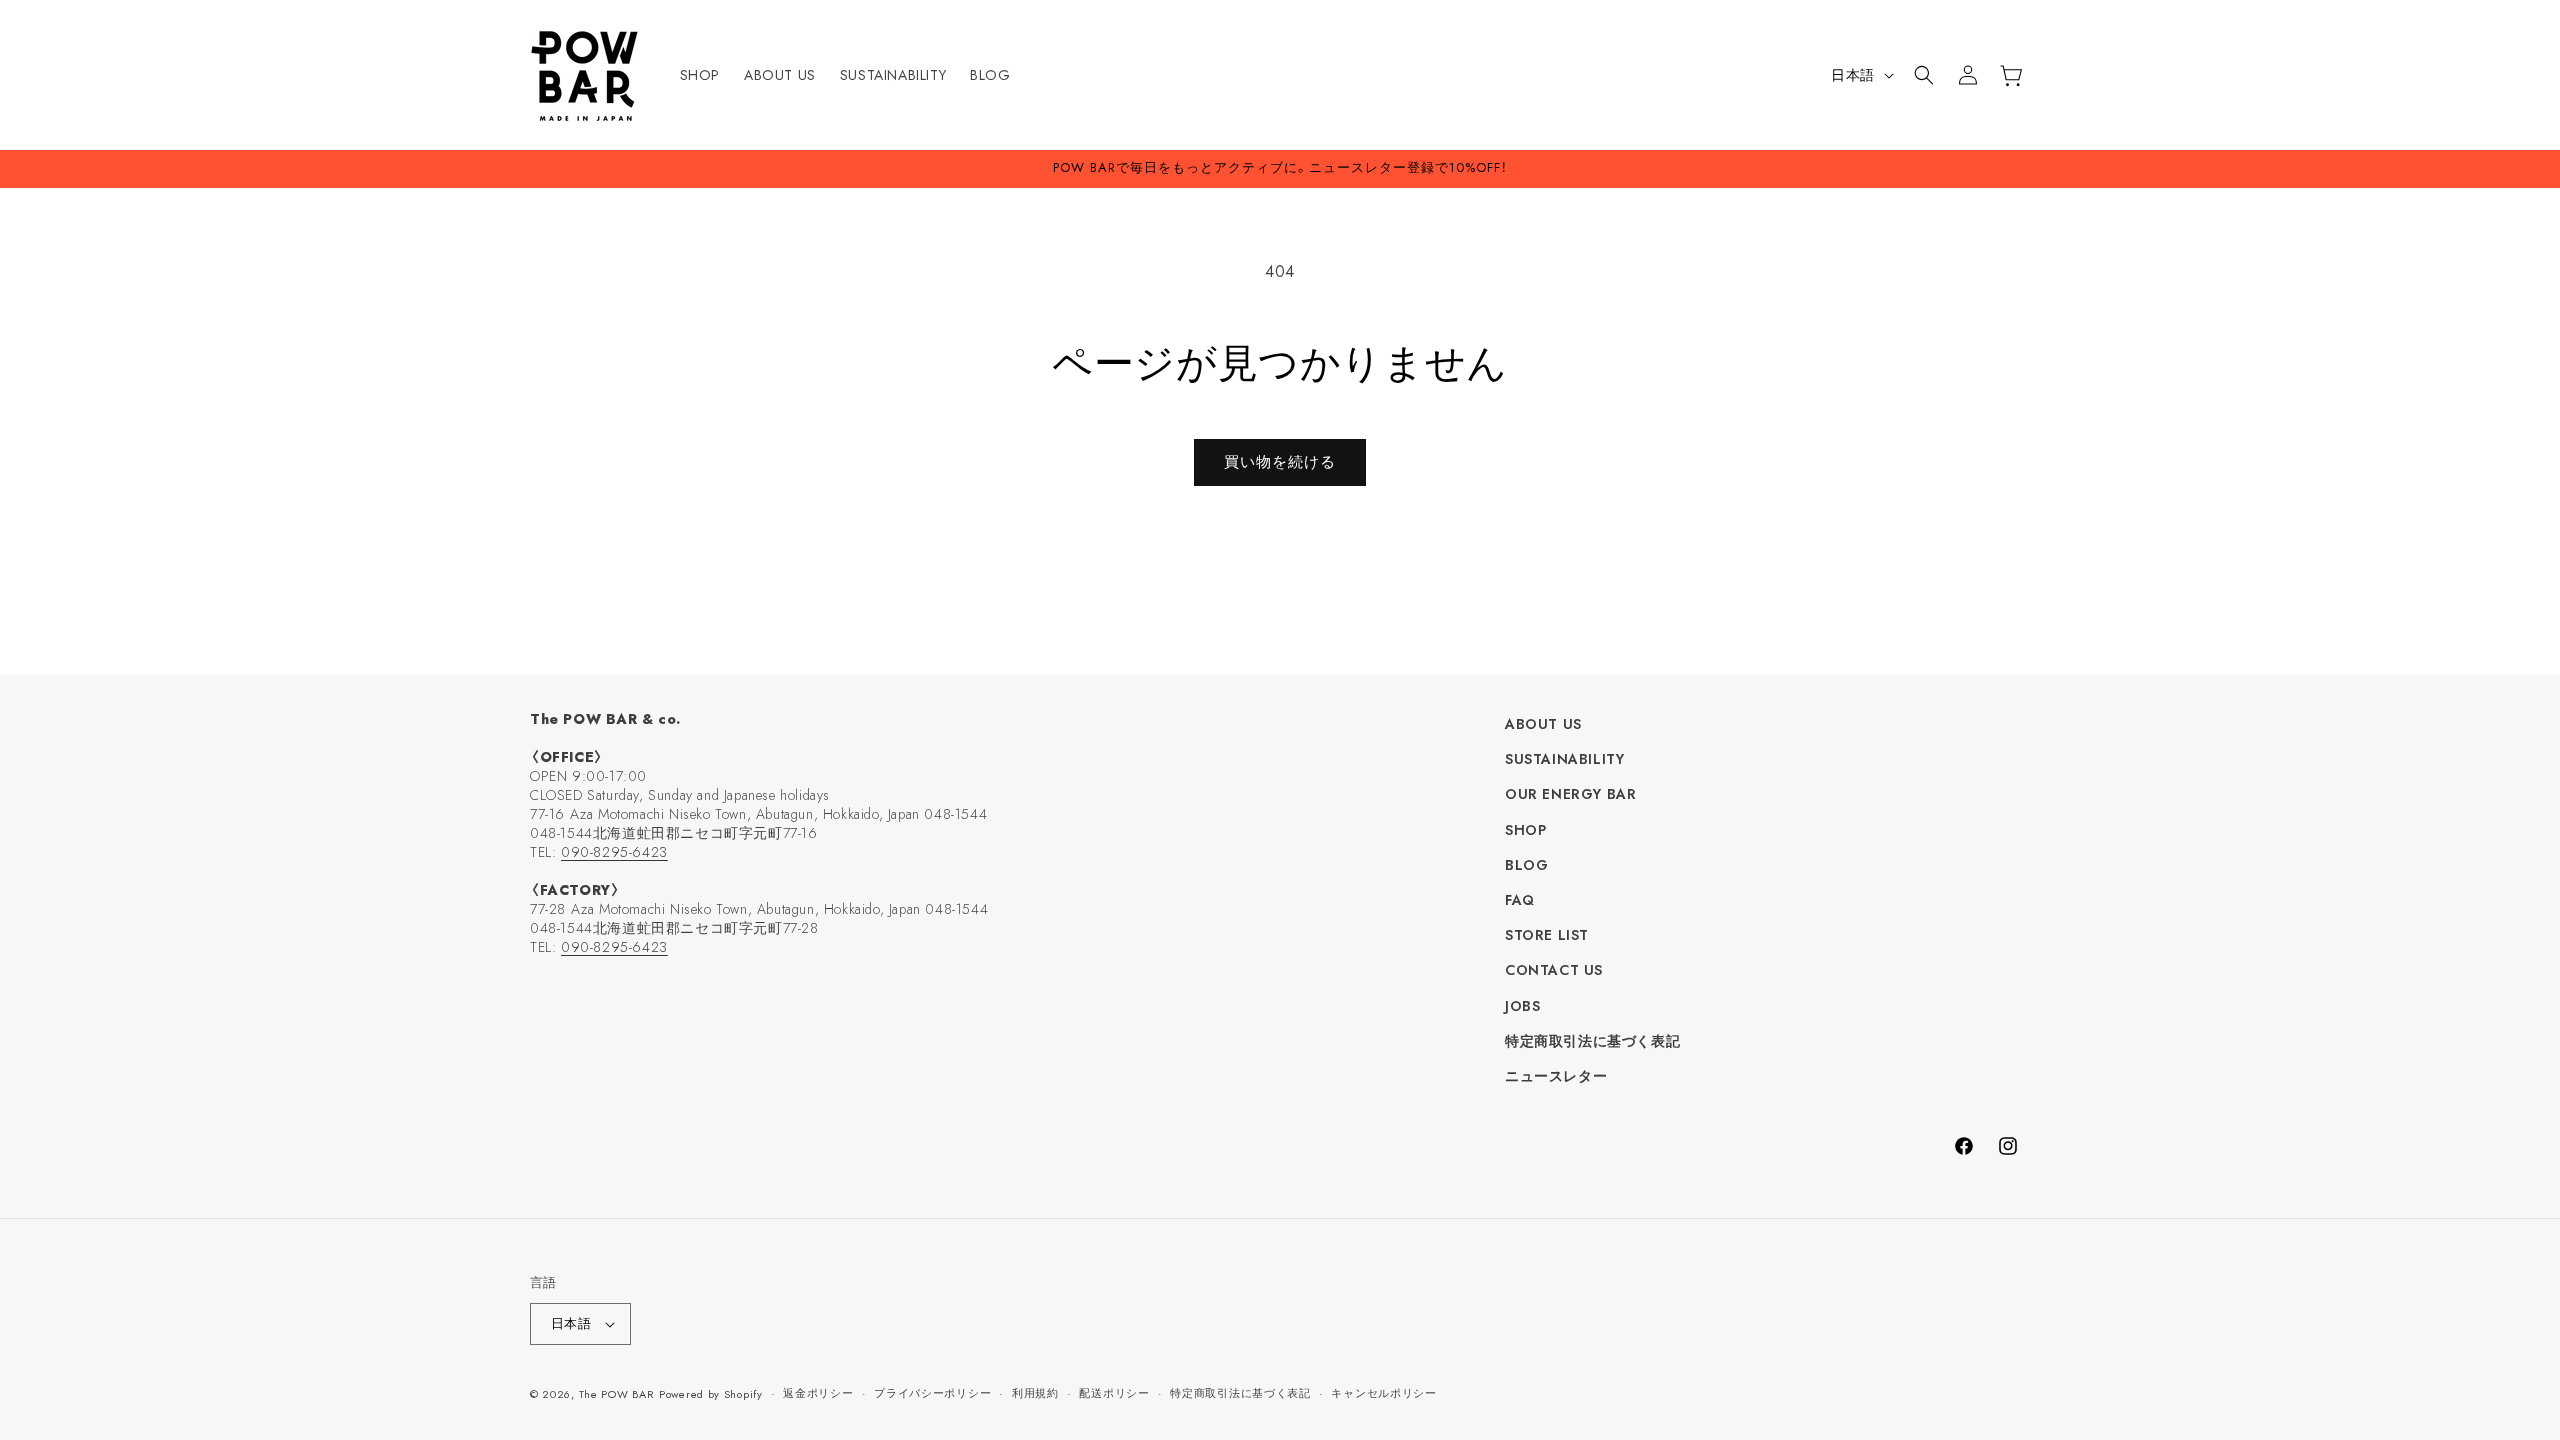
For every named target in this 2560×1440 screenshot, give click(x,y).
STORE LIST (1547, 935)
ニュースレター (1556, 1076)
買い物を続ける (1280, 462)
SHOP (1525, 830)
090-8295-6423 (614, 852)
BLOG (1526, 865)
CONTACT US (1554, 970)
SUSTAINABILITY (1564, 759)
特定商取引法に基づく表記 (1592, 1041)
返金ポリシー (818, 1393)
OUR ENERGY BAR (1570, 794)
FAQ (1520, 900)
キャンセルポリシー (1383, 1393)
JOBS (1522, 1006)
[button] (1924, 75)
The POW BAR (617, 1394)
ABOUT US (1543, 724)
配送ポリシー (1114, 1393)
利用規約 (1035, 1393)
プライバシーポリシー (932, 1393)
